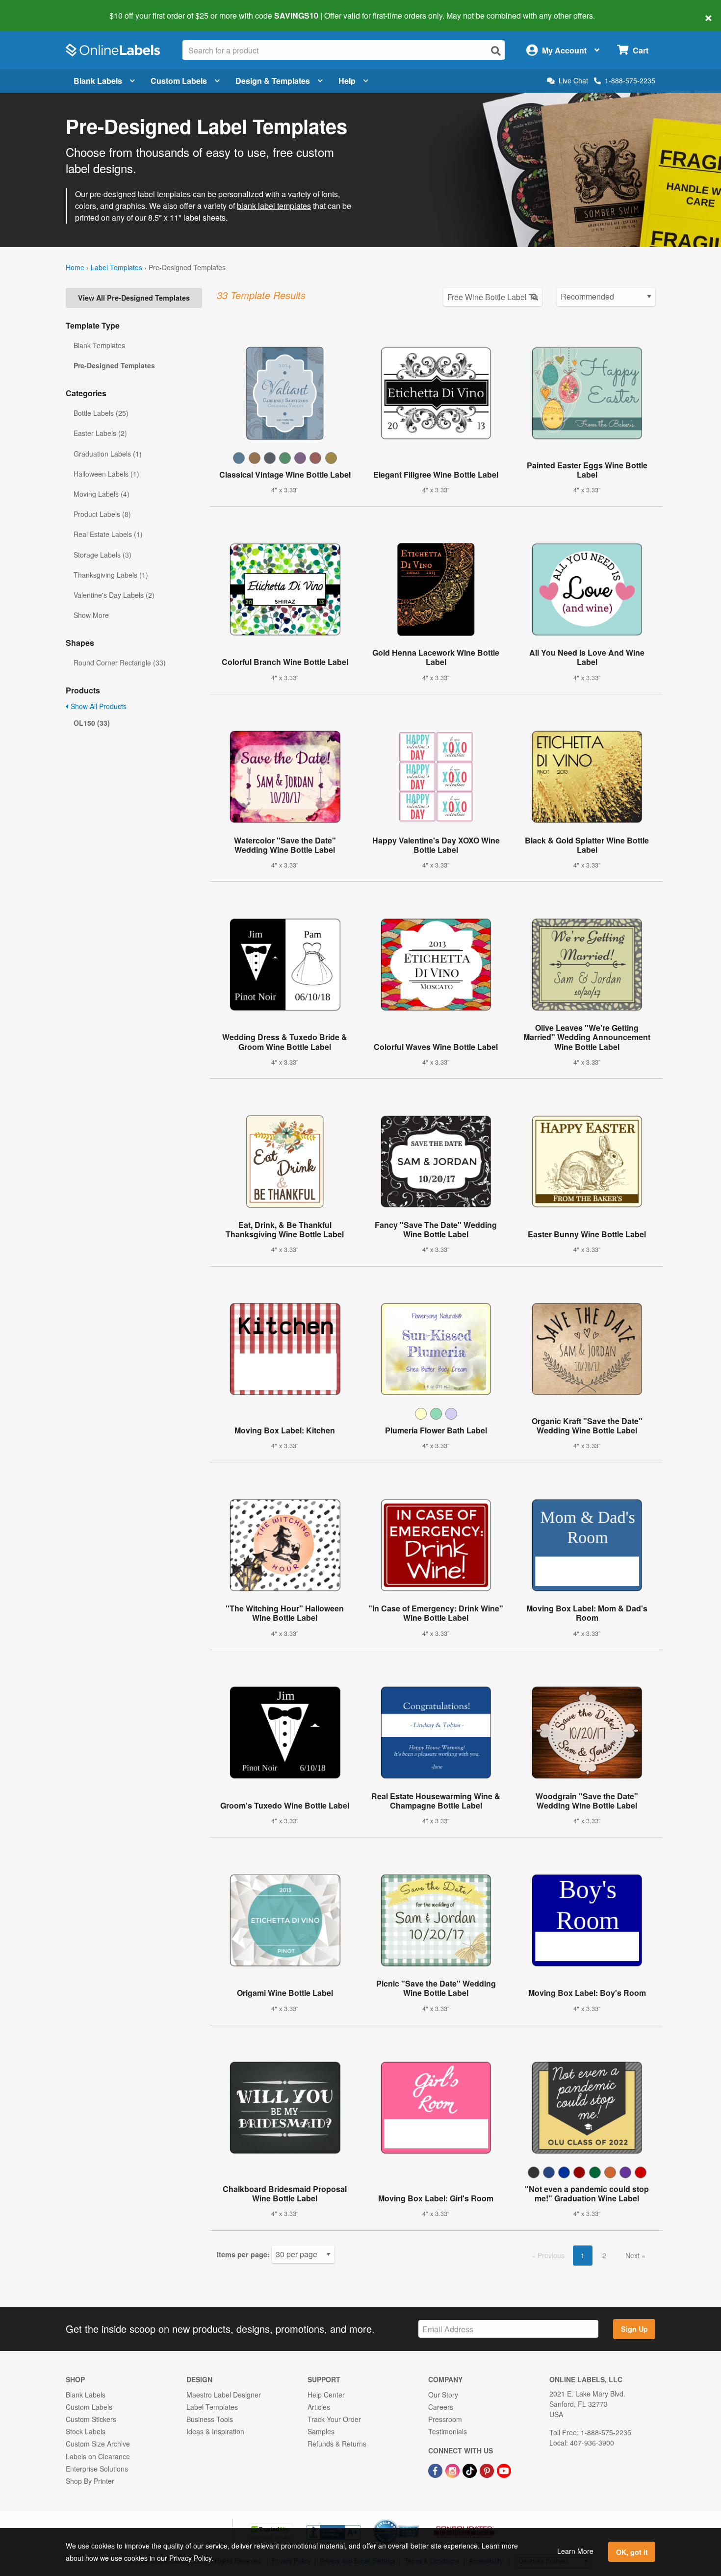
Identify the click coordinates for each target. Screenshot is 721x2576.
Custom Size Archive (98, 2444)
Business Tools (210, 2419)
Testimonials (448, 2431)
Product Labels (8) (102, 514)
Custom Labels (179, 81)
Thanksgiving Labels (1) (111, 575)
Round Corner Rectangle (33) (120, 663)
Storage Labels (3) (103, 555)
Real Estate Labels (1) (108, 534)
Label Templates (116, 267)
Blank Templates (99, 345)
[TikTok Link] (471, 2470)
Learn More (575, 2551)
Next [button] (633, 2255)
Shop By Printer (90, 2481)
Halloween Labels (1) (106, 474)
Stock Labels (86, 2431)
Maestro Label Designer (224, 2395)
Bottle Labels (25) (101, 413)
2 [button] (604, 2255)
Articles (319, 2407)
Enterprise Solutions (97, 2469)
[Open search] (496, 51)
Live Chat (573, 81)
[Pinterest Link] (488, 2470)
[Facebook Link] (436, 2470)
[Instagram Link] (453, 2470)
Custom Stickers (91, 2419)
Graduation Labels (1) (108, 454)
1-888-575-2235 (630, 80)
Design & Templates (273, 81)
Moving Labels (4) (102, 494)
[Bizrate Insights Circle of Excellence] (415, 2520)
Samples (321, 2431)
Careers (441, 2407)
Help (347, 81)
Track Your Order (334, 2419)
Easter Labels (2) (100, 433)
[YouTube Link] (504, 2470)
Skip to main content (36, 9)
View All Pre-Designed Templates (134, 298)
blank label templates (274, 206)
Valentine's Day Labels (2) (114, 595)
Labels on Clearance (98, 2456)
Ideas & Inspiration (215, 2431)
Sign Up (634, 2329)
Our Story (443, 2395)
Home (75, 267)
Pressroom (445, 2419)
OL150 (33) (92, 723)
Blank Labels (98, 81)
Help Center (326, 2395)
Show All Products (98, 706)
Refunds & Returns (337, 2444)
